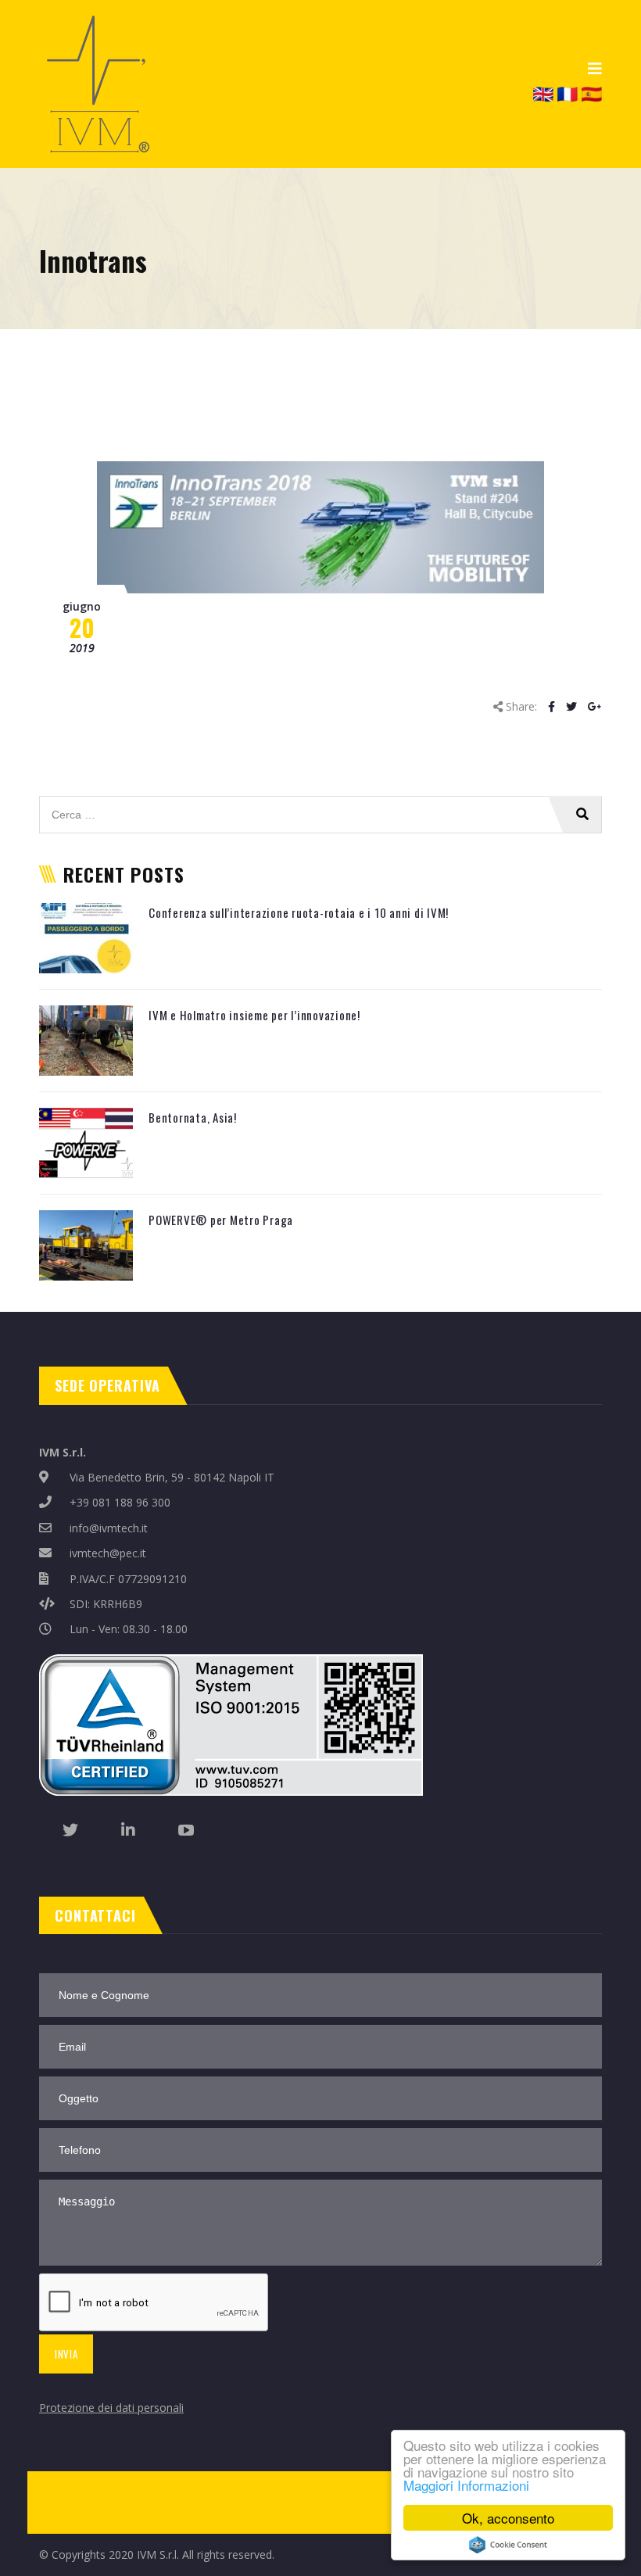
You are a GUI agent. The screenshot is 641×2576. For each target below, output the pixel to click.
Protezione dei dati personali (111, 2408)
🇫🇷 (567, 93)
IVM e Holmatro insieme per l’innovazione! (254, 1015)
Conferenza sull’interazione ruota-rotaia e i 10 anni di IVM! (299, 912)
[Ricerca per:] (320, 804)
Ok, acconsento (508, 2518)
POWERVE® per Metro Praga (221, 1220)
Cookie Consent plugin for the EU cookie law (508, 2545)
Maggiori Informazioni (466, 2485)
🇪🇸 (591, 93)
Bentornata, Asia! (193, 1117)
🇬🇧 (543, 93)
